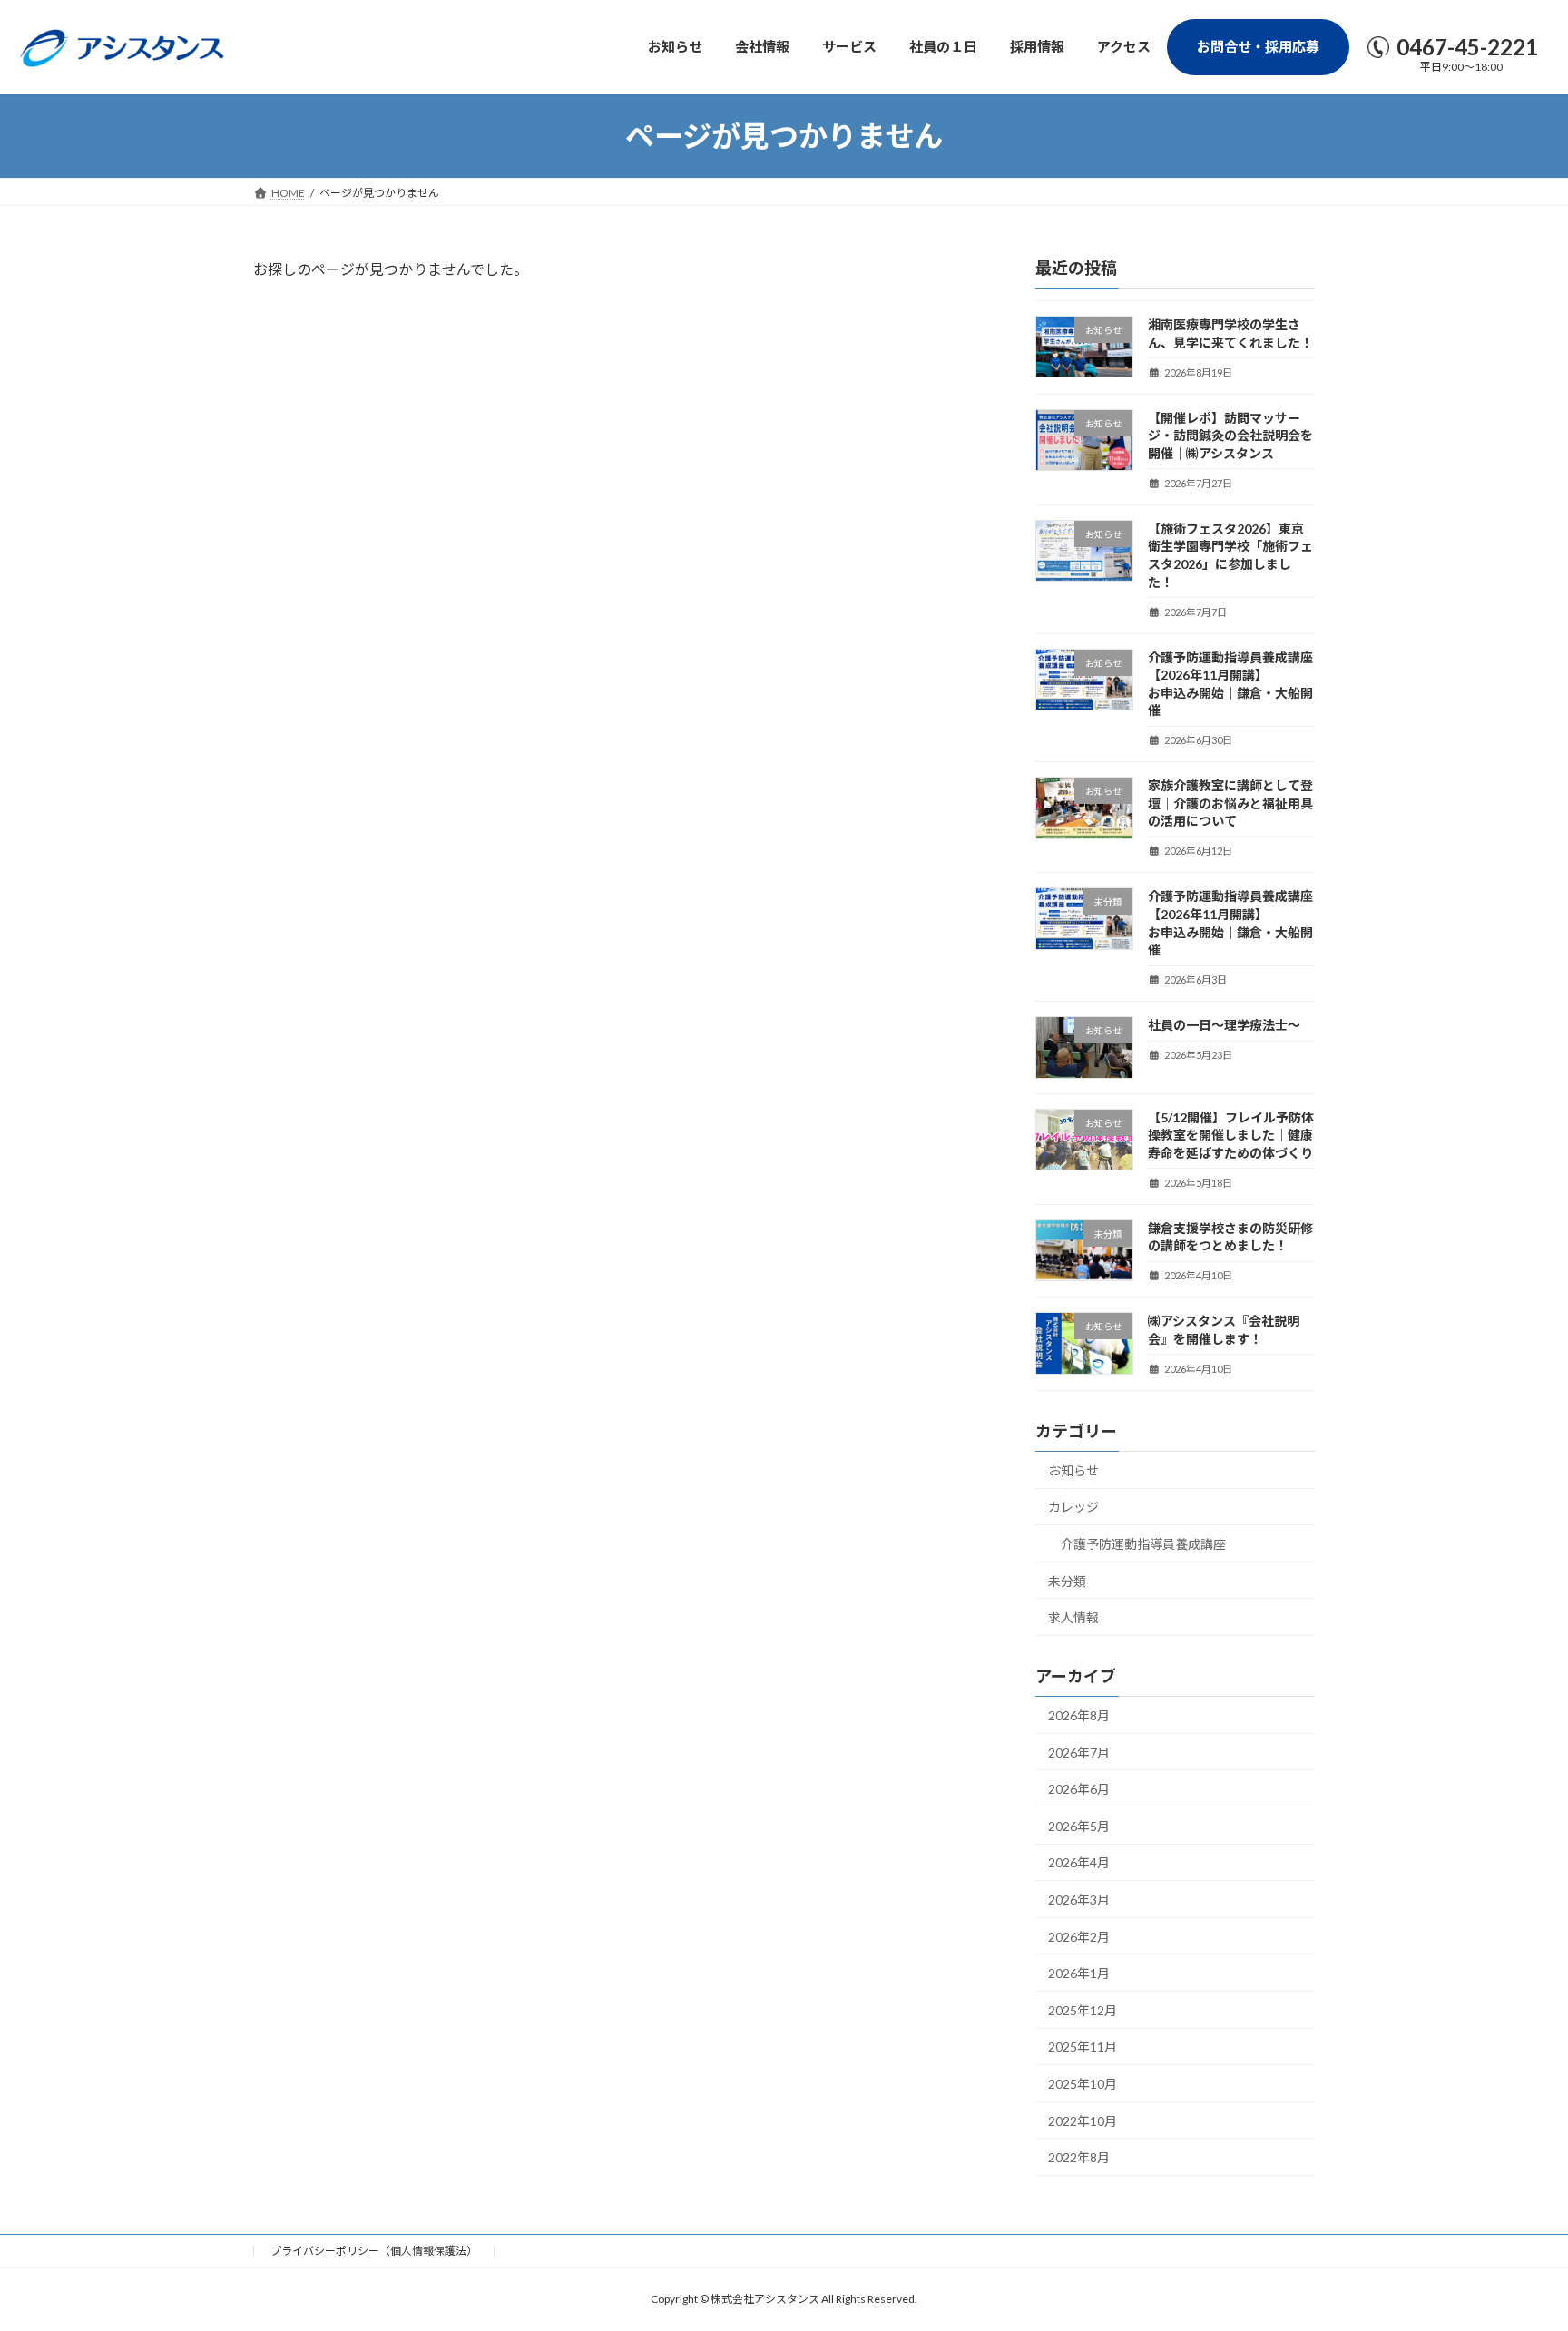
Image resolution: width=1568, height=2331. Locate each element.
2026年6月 (1079, 1790)
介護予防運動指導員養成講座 (1143, 1544)
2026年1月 (1079, 1974)
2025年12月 (1083, 2010)
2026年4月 (1079, 1863)
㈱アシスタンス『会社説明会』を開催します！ (1224, 1331)
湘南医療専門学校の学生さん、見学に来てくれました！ (1230, 333)
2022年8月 (1079, 2158)
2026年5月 (1079, 1826)
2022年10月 (1083, 2121)
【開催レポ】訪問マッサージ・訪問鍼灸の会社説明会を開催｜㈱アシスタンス (1230, 436)
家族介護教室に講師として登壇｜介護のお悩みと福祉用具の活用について (1230, 804)
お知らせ (1073, 1470)
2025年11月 (1083, 2047)
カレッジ (1073, 1508)
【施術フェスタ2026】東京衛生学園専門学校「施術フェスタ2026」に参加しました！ (1230, 555)
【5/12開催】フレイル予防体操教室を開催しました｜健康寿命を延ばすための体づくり (1231, 1135)
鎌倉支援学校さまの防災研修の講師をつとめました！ (1230, 1237)
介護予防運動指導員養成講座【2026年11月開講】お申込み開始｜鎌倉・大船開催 (1230, 684)
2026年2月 (1079, 1937)
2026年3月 (1079, 1900)
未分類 (1067, 1581)
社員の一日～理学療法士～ (1224, 1026)
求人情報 (1073, 1618)
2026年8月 (1079, 1715)
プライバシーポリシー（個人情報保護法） (374, 2251)
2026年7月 (1079, 1753)
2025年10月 (1083, 2084)
